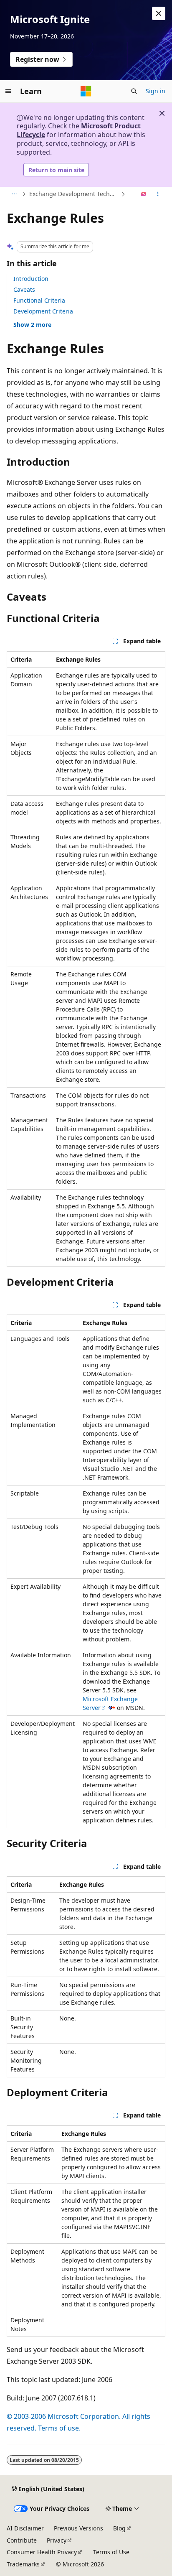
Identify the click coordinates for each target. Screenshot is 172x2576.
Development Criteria (43, 311)
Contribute (22, 2540)
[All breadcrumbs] (14, 194)
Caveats (24, 289)
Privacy (57, 2540)
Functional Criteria (39, 300)
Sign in (156, 91)
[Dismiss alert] (159, 13)
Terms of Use (111, 2552)
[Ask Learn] (144, 194)
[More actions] (158, 194)
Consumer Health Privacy (42, 2552)
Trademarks (23, 2564)
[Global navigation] (8, 91)
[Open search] (134, 91)
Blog (119, 2528)
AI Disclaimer (25, 2528)
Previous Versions (78, 2528)
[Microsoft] (86, 91)
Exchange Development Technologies (74, 194)
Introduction (31, 279)
